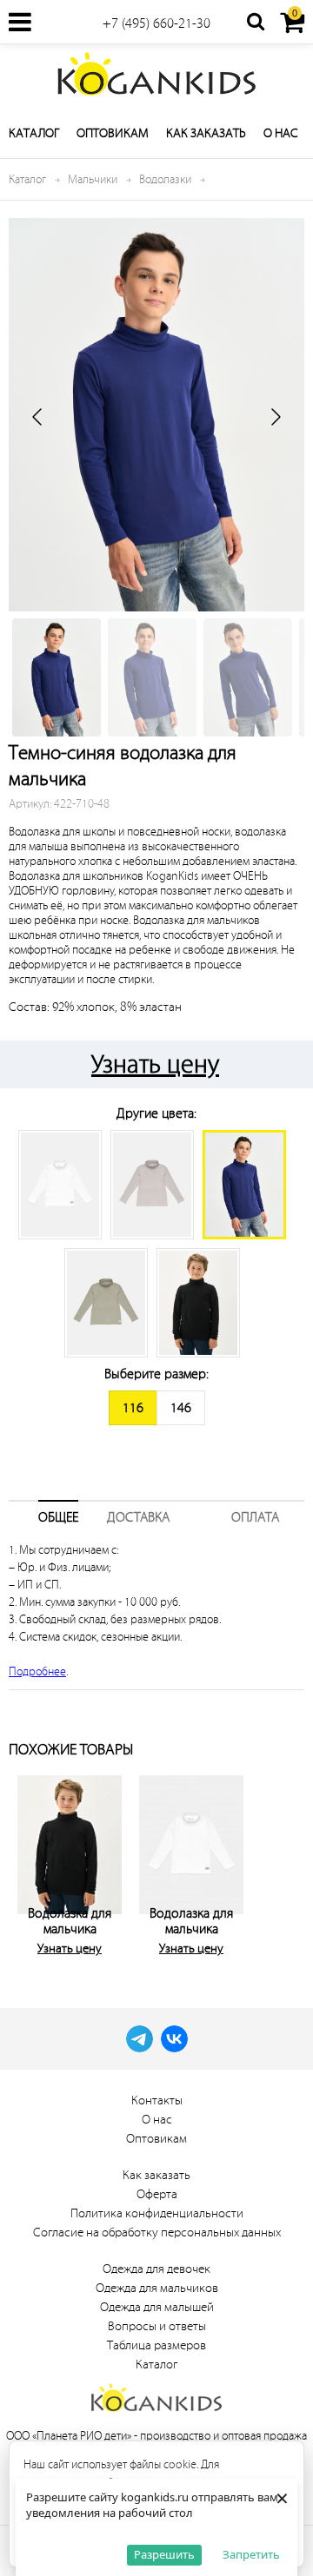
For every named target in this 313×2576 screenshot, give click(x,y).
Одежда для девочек (156, 2269)
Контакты (157, 2100)
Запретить (251, 2554)
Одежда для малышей (157, 2307)
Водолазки (165, 179)
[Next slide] (275, 417)
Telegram (140, 2039)
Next (287, 1862)
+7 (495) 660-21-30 (156, 23)
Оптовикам (113, 133)
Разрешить (164, 2554)
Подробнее (37, 1671)
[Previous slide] (38, 417)
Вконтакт (174, 2039)
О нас (281, 133)
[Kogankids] (156, 74)
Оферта (157, 2194)
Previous (26, 1862)
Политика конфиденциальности (157, 2213)
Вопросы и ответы (157, 2326)
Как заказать (206, 133)
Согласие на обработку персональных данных (157, 2233)
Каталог (34, 133)
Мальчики (93, 179)
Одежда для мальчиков (157, 2288)
